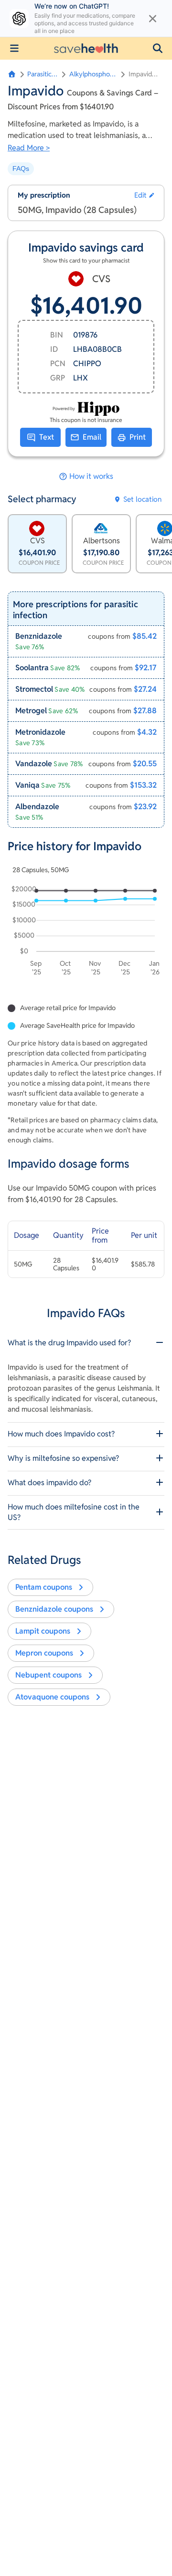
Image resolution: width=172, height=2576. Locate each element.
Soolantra (32, 668)
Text (47, 437)
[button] (158, 48)
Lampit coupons (43, 1631)
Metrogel (31, 711)
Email (92, 437)
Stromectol (34, 689)
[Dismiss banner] (153, 19)
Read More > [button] (29, 148)
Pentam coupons (44, 1587)
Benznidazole (39, 636)
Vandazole (34, 764)
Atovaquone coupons (52, 1697)
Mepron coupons (44, 1653)
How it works (91, 476)
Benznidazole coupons (54, 1609)
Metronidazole (40, 732)
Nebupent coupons (48, 1675)
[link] (86, 641)
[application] (86, 932)
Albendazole (37, 807)
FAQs (21, 169)
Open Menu (14, 48)
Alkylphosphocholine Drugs (93, 74)
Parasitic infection (43, 74)
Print (138, 437)
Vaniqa (27, 785)
